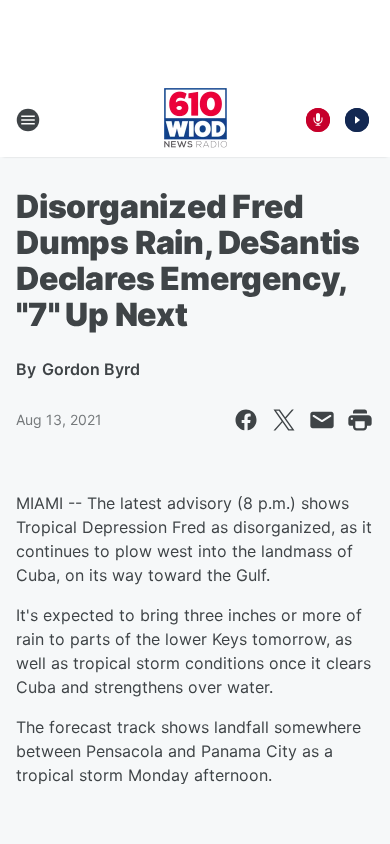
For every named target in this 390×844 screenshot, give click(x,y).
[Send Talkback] (318, 120)
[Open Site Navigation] (28, 120)
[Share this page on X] (284, 420)
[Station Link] (195, 120)
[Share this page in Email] (322, 420)
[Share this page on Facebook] (246, 420)
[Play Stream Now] (357, 120)
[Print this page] (360, 420)
